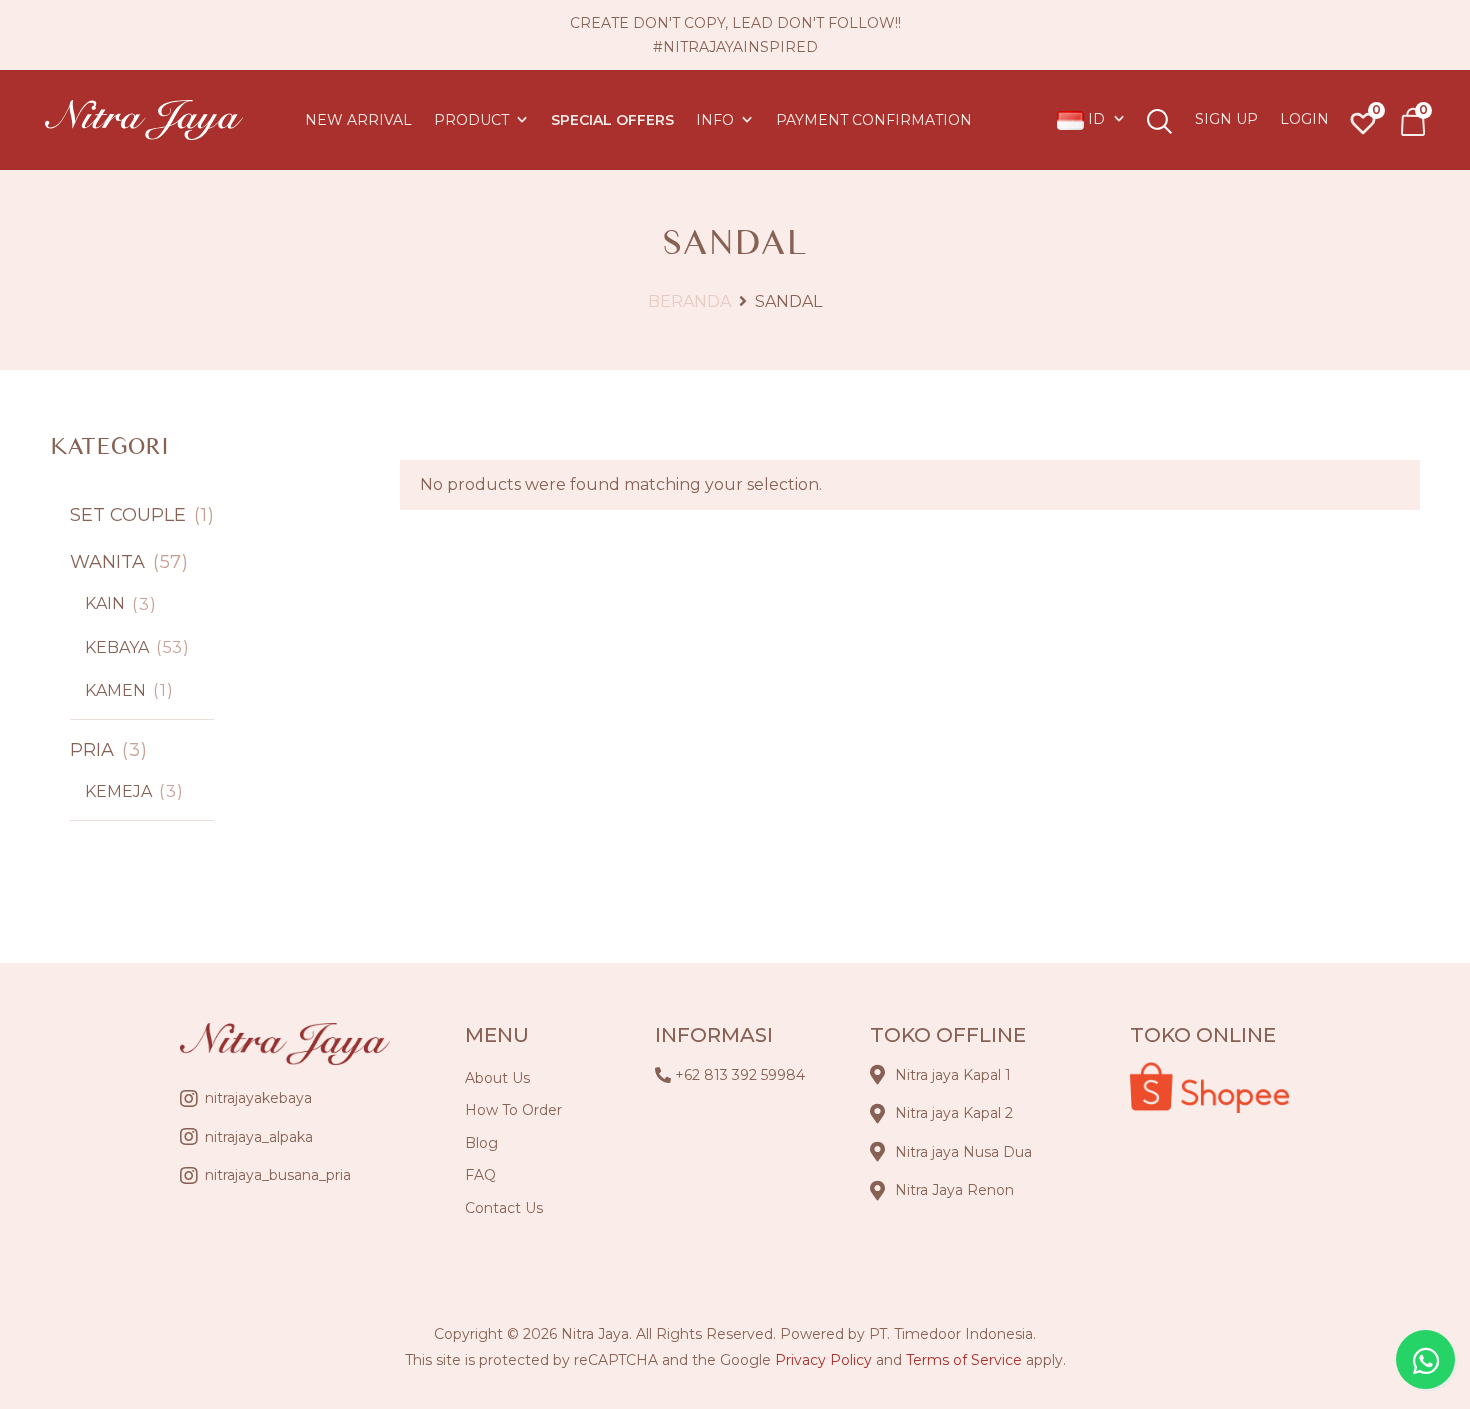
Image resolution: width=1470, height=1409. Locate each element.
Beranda (689, 301)
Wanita (110, 562)
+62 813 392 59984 (740, 1075)
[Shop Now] (1413, 122)
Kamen (117, 690)
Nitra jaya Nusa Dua (963, 1152)
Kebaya (119, 647)
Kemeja (120, 791)
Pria (94, 750)
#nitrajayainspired (735, 47)
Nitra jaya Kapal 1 (953, 1075)
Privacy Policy (823, 1360)
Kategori (109, 446)
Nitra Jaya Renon (954, 1190)
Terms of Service (964, 1360)
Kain (107, 603)
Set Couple (130, 515)
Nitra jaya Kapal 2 (954, 1113)
